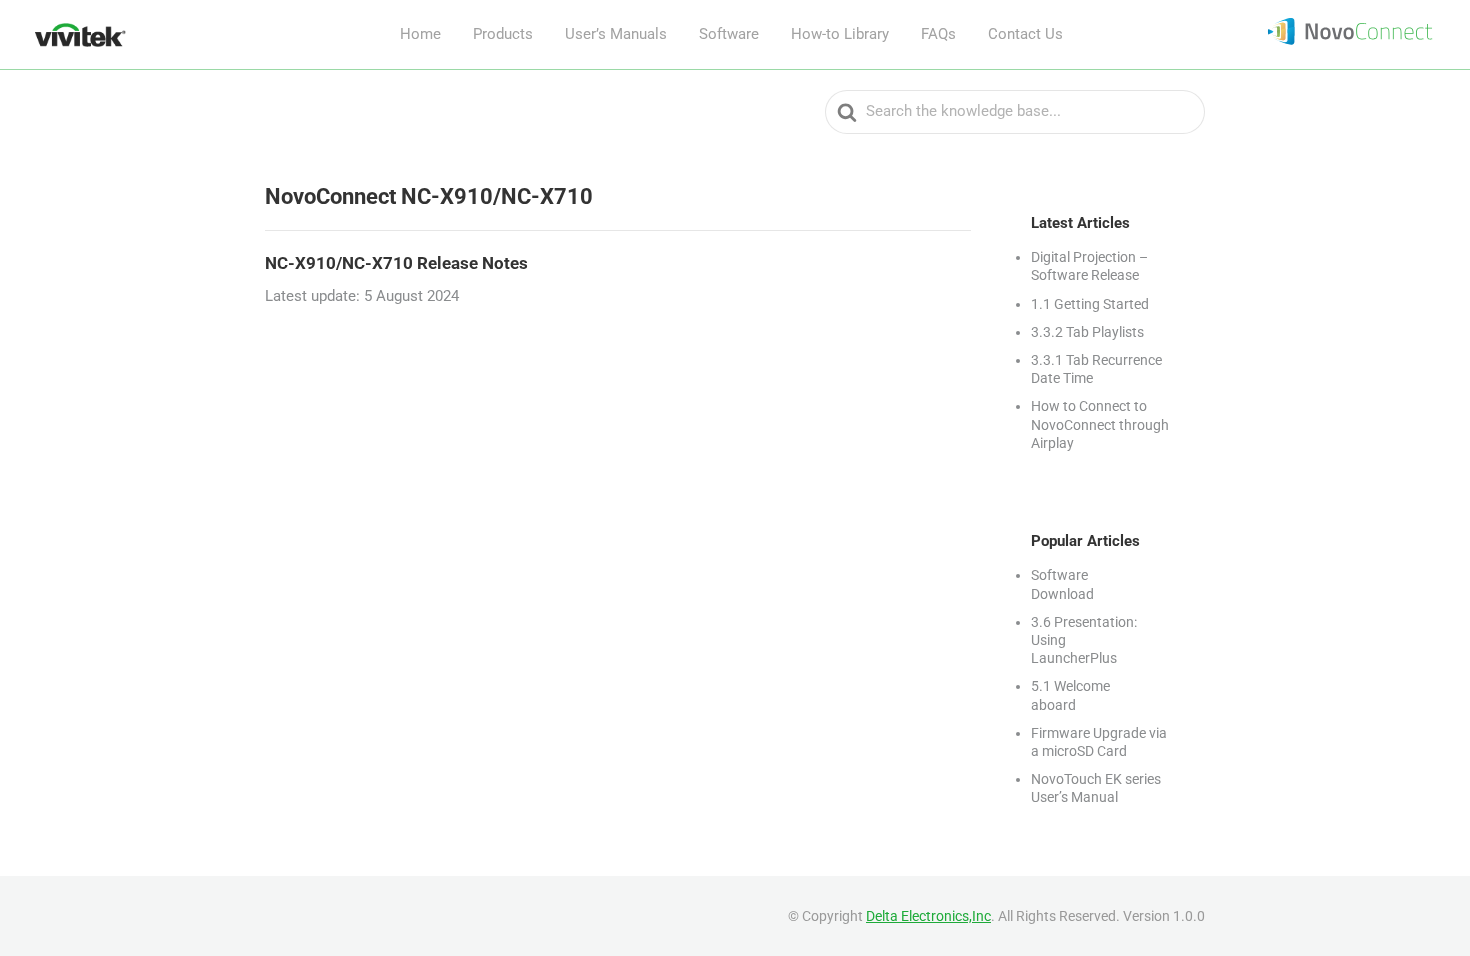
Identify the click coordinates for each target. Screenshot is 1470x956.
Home (420, 34)
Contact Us (1025, 34)
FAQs (938, 34)
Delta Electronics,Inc (928, 916)
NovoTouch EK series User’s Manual (1096, 788)
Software (729, 34)
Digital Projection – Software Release (1089, 266)
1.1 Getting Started (1090, 304)
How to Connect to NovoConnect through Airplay (1100, 424)
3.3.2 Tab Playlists (1087, 332)
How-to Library (840, 34)
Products (503, 34)
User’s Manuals (616, 34)
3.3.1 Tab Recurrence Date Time (1096, 369)
